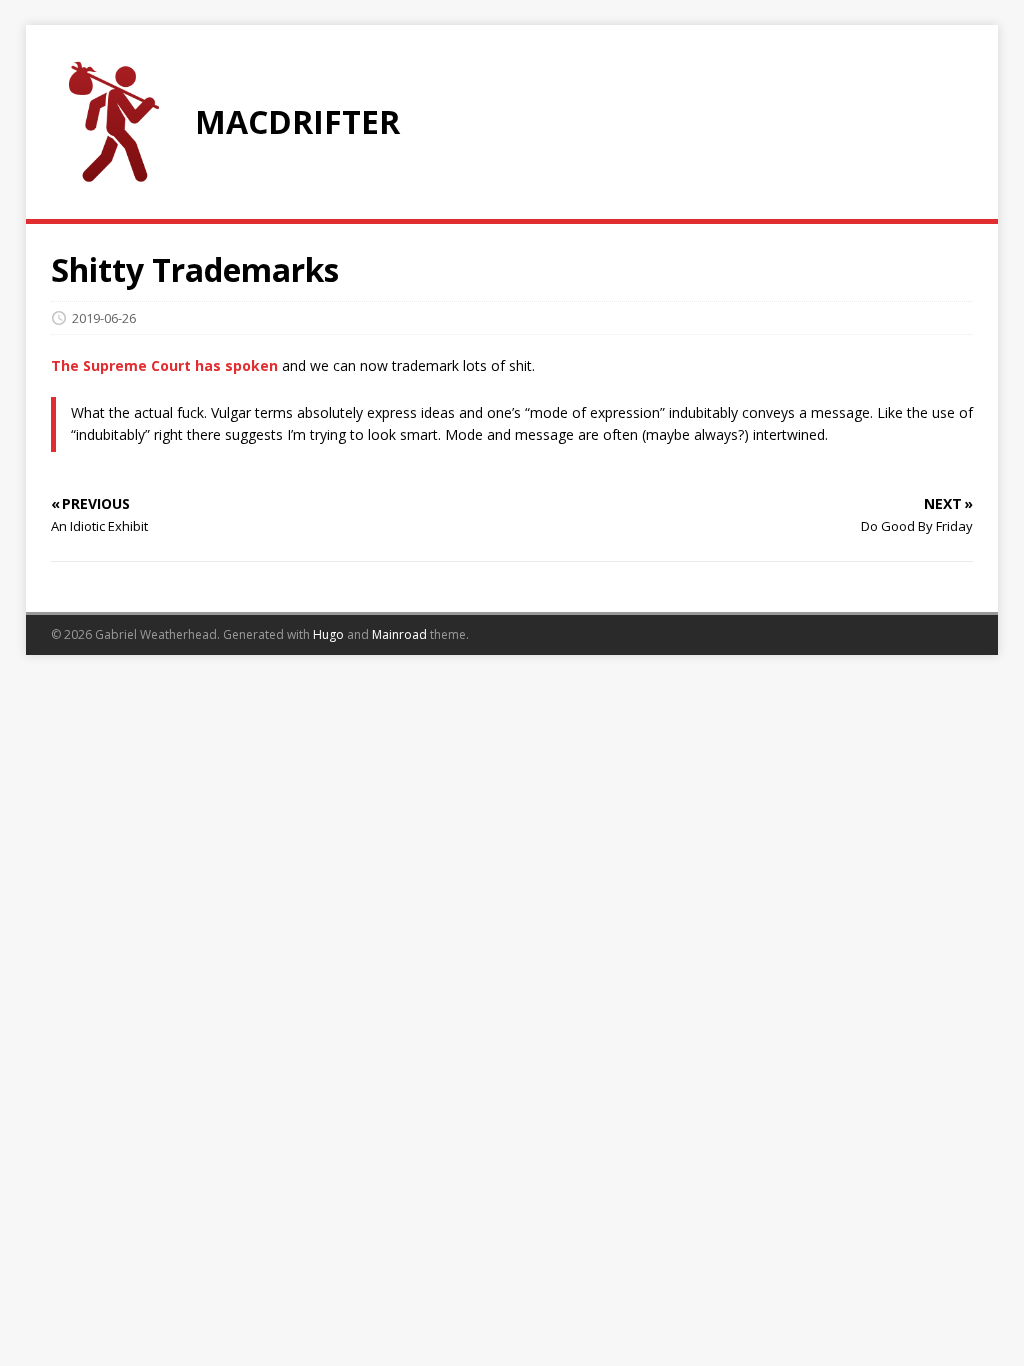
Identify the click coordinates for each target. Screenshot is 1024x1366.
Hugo (328, 634)
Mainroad (399, 634)
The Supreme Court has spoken (164, 365)
